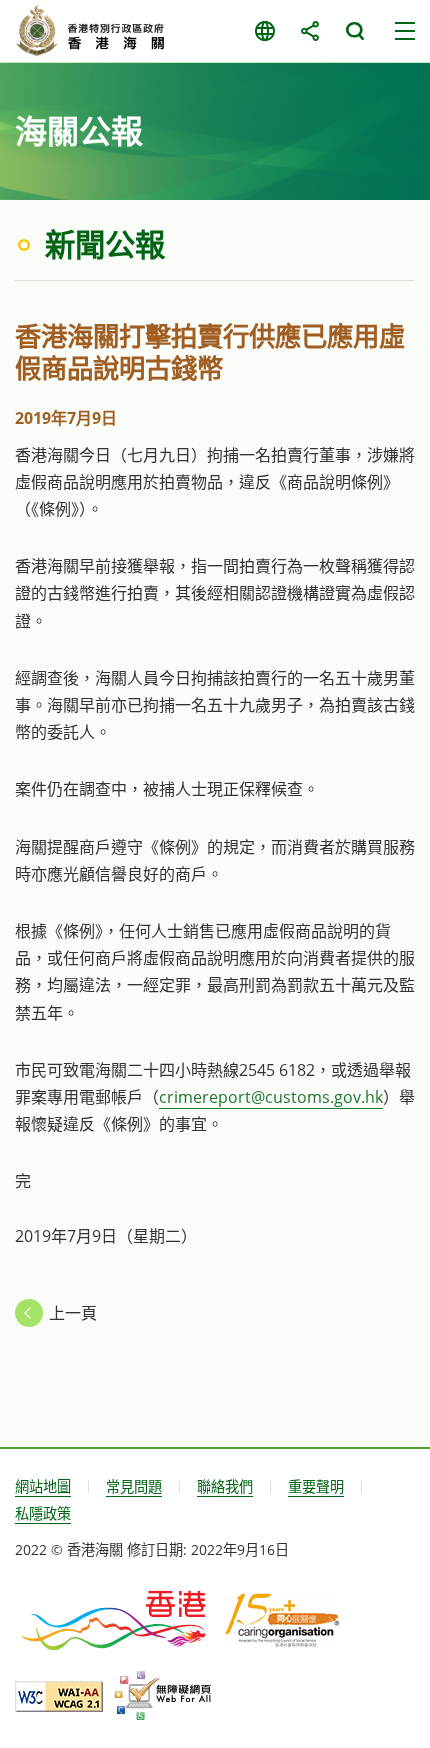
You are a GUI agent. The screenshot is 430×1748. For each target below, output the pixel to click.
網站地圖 (43, 1486)
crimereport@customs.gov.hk (271, 1097)
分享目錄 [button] (309, 31)
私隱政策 (43, 1513)
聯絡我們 (225, 1486)
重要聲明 (316, 1486)
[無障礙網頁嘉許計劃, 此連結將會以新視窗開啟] (162, 1696)
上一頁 (73, 1313)
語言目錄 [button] (264, 31)
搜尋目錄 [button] (354, 31)
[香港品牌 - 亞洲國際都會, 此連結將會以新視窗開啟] (115, 1619)
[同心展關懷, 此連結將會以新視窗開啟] (282, 1619)
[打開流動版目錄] (405, 31)
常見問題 (134, 1486)
